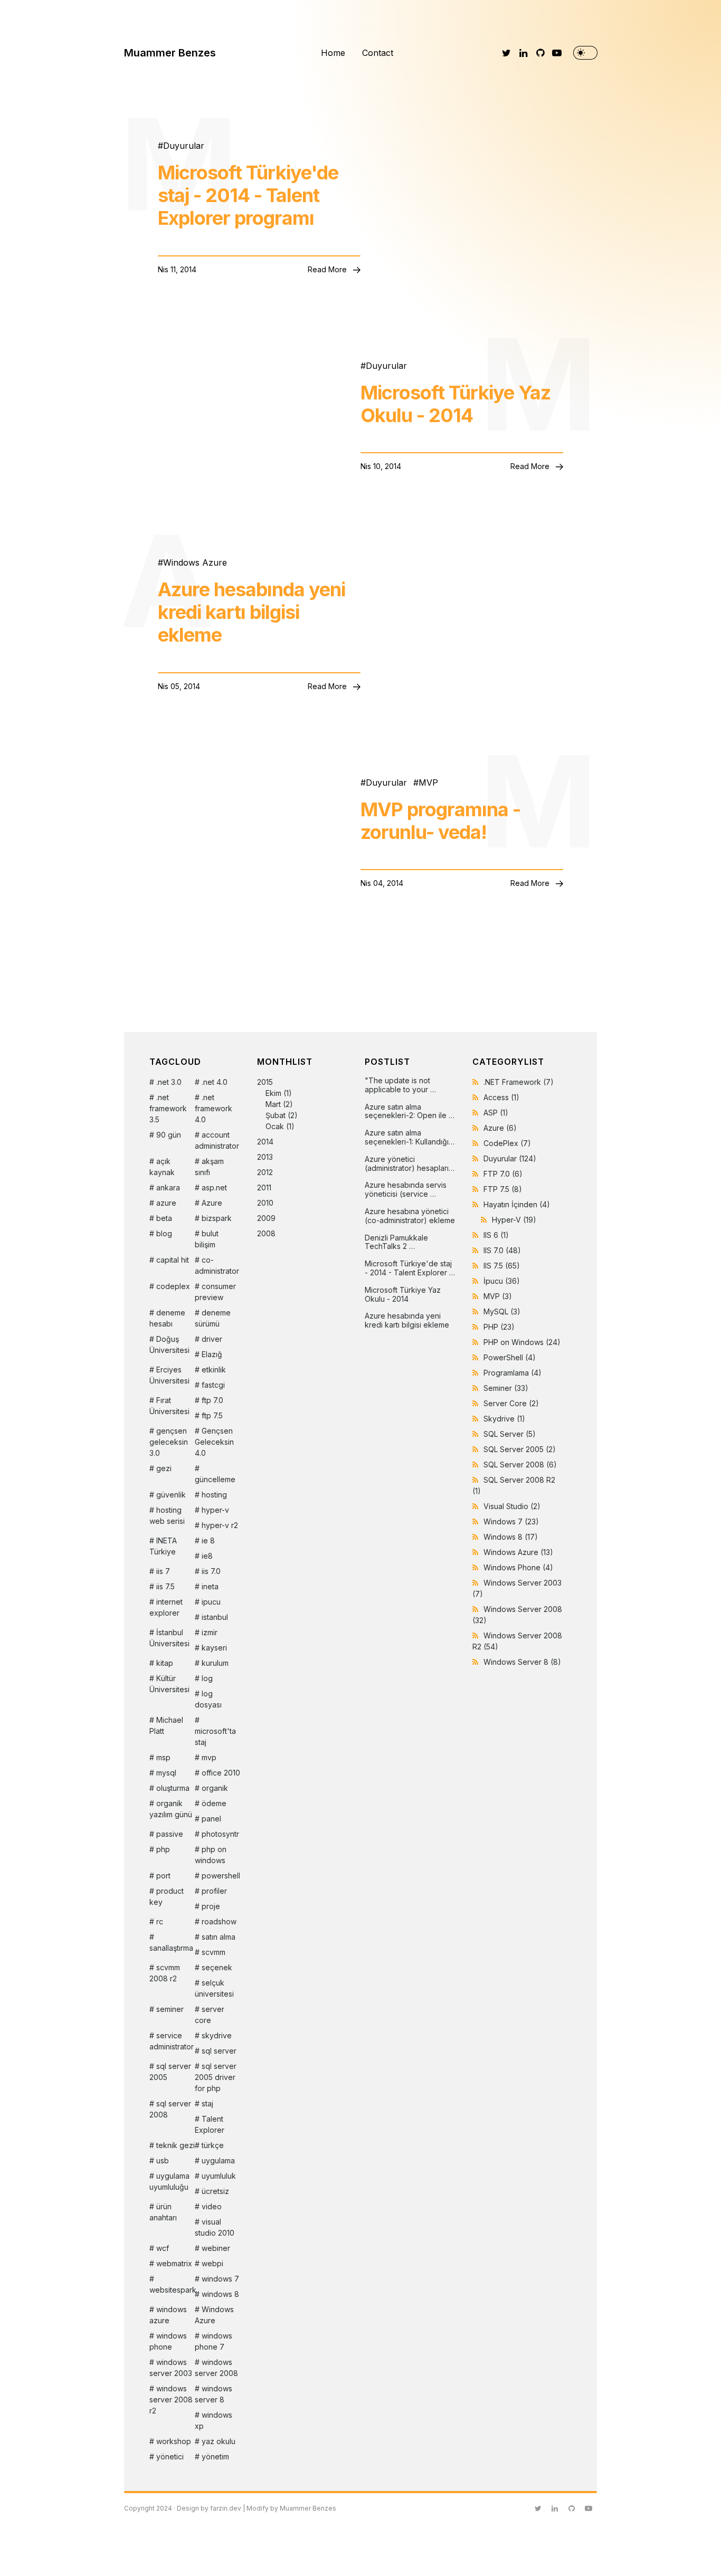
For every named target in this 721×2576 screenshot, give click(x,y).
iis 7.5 (165, 1586)
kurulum (215, 1663)
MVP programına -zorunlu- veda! (440, 821)
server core (210, 2015)
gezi (164, 1468)
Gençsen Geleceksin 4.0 (214, 1442)
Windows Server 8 (522, 1662)
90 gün (169, 1135)
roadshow (219, 1921)
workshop (174, 2441)
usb (163, 2160)
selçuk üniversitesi (214, 1988)
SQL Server (510, 1434)
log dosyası (208, 1699)
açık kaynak (162, 1167)
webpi (212, 2263)
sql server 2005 (170, 2072)
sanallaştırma (171, 1948)
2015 (277, 1104)
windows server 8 (214, 2394)
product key (167, 1896)
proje (211, 1906)
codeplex (173, 1286)
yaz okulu (219, 2441)
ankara (168, 1187)
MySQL (502, 1311)
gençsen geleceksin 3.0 (169, 1442)
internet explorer (166, 1607)
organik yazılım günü (171, 1809)
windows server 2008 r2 (171, 2400)
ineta (210, 1586)
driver (212, 1339)
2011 (264, 1187)
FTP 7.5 (503, 1189)
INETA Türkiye (163, 1546)
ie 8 (208, 1540)
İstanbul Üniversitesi (169, 1638)
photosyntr (220, 1834)
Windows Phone (518, 1567)
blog (164, 1233)
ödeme (214, 1803)
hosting (214, 1495)
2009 (266, 1218)
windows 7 (220, 2279)
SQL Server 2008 (520, 1464)
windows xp (214, 2420)
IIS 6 (496, 1235)
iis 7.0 (211, 1571)
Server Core (511, 1403)
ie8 (207, 1556)
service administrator (172, 2041)
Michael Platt (166, 1725)
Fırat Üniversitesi (169, 1406)
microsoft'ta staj (215, 1737)
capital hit (173, 1260)
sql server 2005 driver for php (216, 2077)
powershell (221, 1876)
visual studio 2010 (215, 2227)
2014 (265, 1142)
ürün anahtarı (163, 2212)
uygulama (218, 2160)
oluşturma (173, 1788)
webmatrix (174, 2263)
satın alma (219, 1937)
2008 (266, 1233)
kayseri (214, 1648)
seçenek (217, 1967)
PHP (499, 1327)
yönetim (215, 2456)
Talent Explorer (210, 2124)
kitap (165, 1663)
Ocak (275, 1126)
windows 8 (220, 2294)
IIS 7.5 (502, 1266)
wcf (163, 2248)
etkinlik (214, 1370)
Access (501, 1097)
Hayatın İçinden (517, 1204)
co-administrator (217, 1265)
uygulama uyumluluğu (169, 2181)
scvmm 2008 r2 (165, 1973)
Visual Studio (512, 1506)
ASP (496, 1113)
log (207, 1678)
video (212, 2206)
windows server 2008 (216, 2368)
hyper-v (215, 1510)
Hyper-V (514, 1220)
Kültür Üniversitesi (169, 1684)
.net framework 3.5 (168, 1108)
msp (163, 1757)
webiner (216, 2248)
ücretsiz (215, 2191)
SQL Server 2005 (520, 1449)
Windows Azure (195, 562)
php (163, 1849)
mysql (166, 1773)
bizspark (217, 1218)
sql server (219, 2051)
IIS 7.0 (502, 1250)
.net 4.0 (215, 1082)
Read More (328, 269)
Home (333, 53)
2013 (265, 1157)
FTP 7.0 (503, 1174)
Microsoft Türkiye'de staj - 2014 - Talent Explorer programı (248, 195)
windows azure (168, 2315)
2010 (265, 1203)
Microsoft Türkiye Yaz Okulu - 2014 (456, 404)
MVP (428, 783)
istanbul (215, 1617)
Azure (212, 1203)
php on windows (211, 1855)
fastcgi (213, 1385)
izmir (210, 1632)
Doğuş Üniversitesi (169, 1344)
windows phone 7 (214, 2341)
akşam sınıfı (209, 1167)
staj (207, 2103)
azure (166, 1203)
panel (211, 1819)
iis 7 (163, 1571)
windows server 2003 (171, 2368)
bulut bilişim (207, 1239)
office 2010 (221, 1773)
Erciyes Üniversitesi (169, 1375)
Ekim (273, 1093)
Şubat (276, 1115)
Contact (378, 53)
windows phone (168, 2341)
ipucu (211, 1602)
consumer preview (215, 1292)
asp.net (214, 1187)
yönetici (170, 2456)
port (163, 1876)
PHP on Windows (522, 1342)
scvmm (214, 1952)
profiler (214, 1891)
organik (215, 1788)
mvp (209, 1757)
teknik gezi (175, 2145)
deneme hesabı (167, 1318)
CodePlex (507, 1143)
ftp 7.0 (212, 1400)
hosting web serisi (167, 1515)
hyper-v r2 (220, 1525)
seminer (170, 2009)
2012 (265, 1172)
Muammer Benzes (170, 53)
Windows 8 (511, 1537)
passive (170, 1834)
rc (160, 1921)
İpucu (502, 1281)
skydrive (217, 2035)
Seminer (506, 1388)
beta (164, 1218)
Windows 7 (511, 1521)
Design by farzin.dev (209, 2508)
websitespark (172, 2290)
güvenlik (171, 1495)
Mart (273, 1104)
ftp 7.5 (212, 1415)
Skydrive (504, 1419)
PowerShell (510, 1357)
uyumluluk (219, 2176)
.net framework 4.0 (214, 1108)
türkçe (213, 2145)
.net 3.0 (169, 1082)
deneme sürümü (213, 1318)
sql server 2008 (170, 2109)
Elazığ (212, 1354)
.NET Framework (519, 1082)
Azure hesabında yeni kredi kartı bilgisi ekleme (252, 612)
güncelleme (215, 1479)
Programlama (513, 1373)
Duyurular (184, 146)
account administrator (217, 1140)
